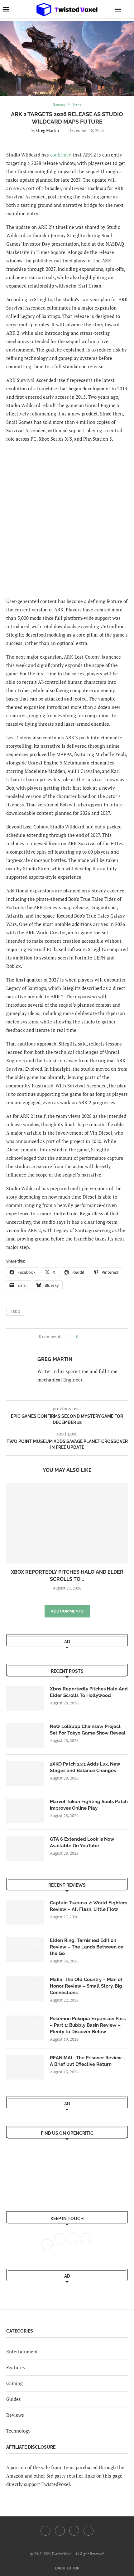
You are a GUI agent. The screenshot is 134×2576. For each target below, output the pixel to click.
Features (16, 2367)
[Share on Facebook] (85, 1336)
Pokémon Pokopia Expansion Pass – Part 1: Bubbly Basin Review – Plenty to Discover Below (88, 2025)
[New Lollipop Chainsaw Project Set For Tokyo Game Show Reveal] (25, 1736)
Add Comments (67, 1611)
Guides (14, 2399)
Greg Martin (48, 130)
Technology (18, 2431)
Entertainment (22, 2352)
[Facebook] (45, 2531)
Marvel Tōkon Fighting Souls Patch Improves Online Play (89, 1805)
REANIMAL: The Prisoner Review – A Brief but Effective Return (88, 2061)
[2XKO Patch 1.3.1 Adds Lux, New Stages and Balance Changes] (25, 1773)
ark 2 (15, 1312)
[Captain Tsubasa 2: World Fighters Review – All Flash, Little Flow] (25, 1912)
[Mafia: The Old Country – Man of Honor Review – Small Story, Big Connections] (25, 1989)
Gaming (14, 2383)
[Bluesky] (89, 2531)
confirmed (61, 155)
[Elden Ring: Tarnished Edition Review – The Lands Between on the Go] (25, 1950)
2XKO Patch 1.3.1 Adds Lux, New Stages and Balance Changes (85, 1767)
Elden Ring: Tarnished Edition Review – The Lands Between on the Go (87, 1947)
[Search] (128, 9)
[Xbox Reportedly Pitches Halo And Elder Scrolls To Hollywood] (67, 1523)
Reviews (15, 2415)
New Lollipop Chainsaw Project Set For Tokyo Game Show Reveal (88, 1730)
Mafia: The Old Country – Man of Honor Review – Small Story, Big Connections (86, 1986)
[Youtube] (74, 2531)
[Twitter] (60, 2531)
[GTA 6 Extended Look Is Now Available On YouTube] (25, 1848)
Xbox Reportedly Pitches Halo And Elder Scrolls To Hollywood (89, 1692)
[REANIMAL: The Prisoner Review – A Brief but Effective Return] (25, 2067)
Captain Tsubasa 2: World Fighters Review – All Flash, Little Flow (89, 1906)
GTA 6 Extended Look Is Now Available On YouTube (82, 1842)
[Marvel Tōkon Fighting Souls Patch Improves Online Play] (25, 1811)
